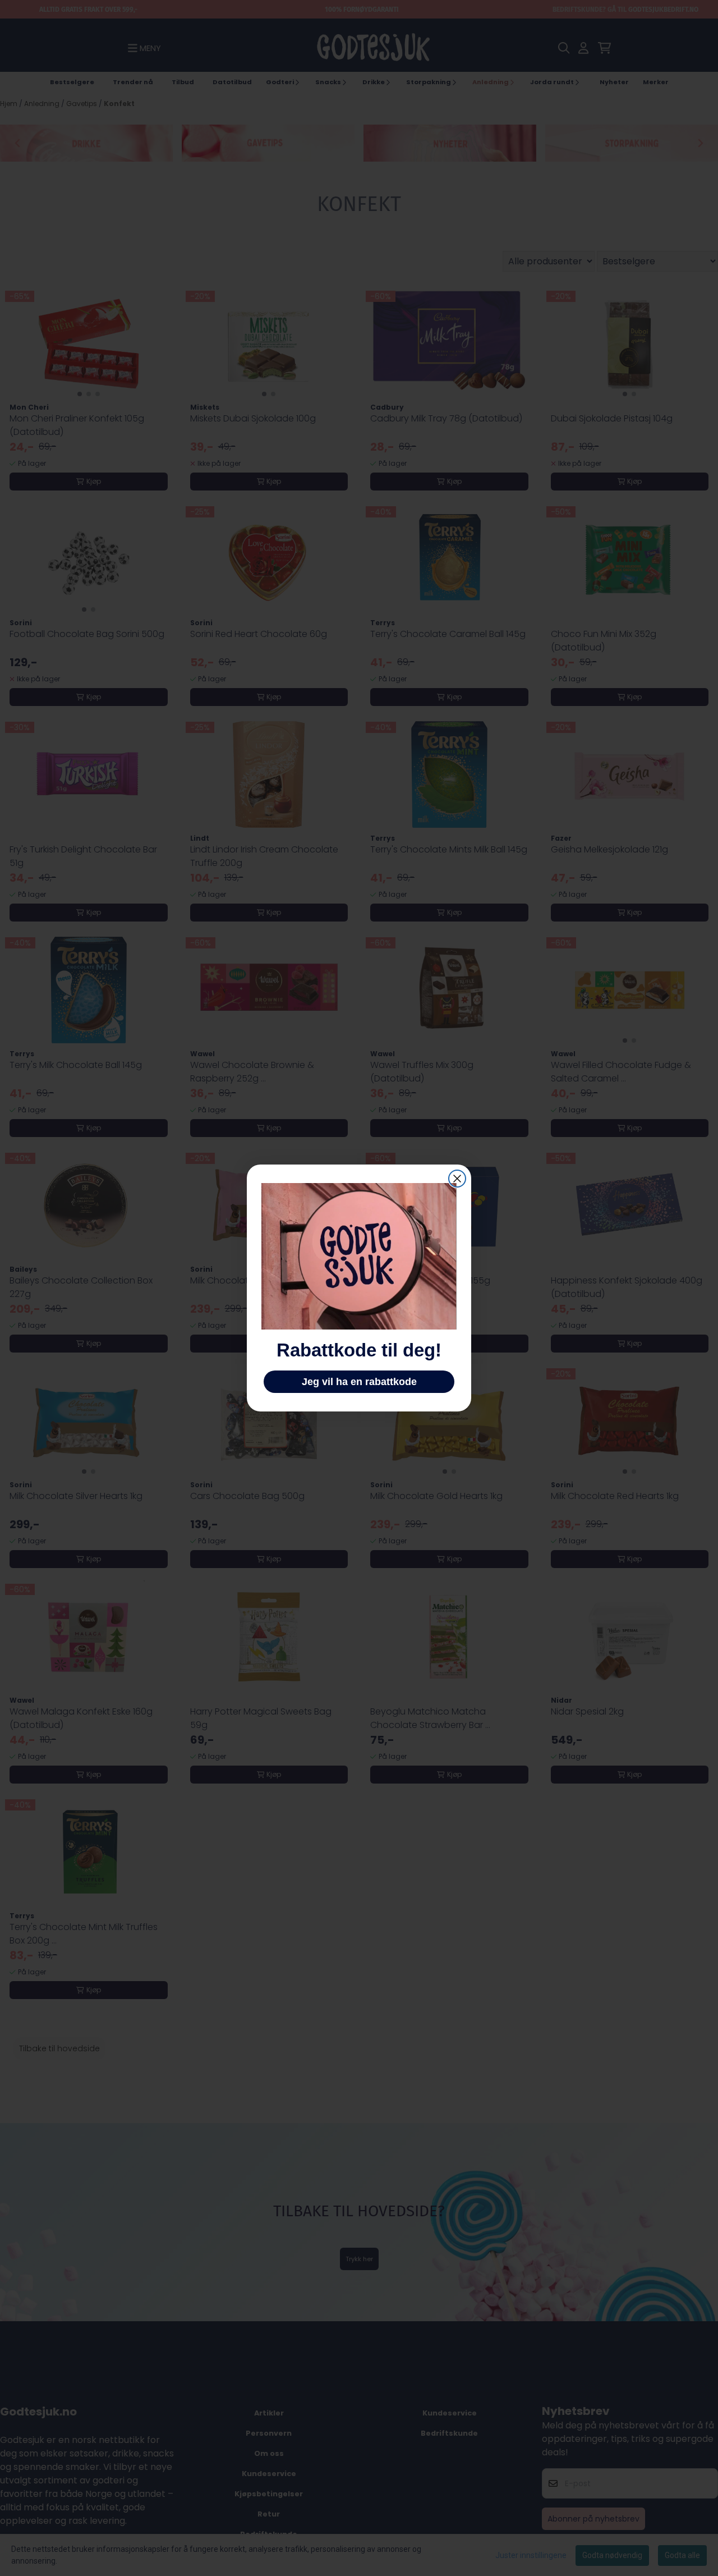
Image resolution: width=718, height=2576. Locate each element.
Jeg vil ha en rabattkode (359, 1382)
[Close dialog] (457, 1179)
